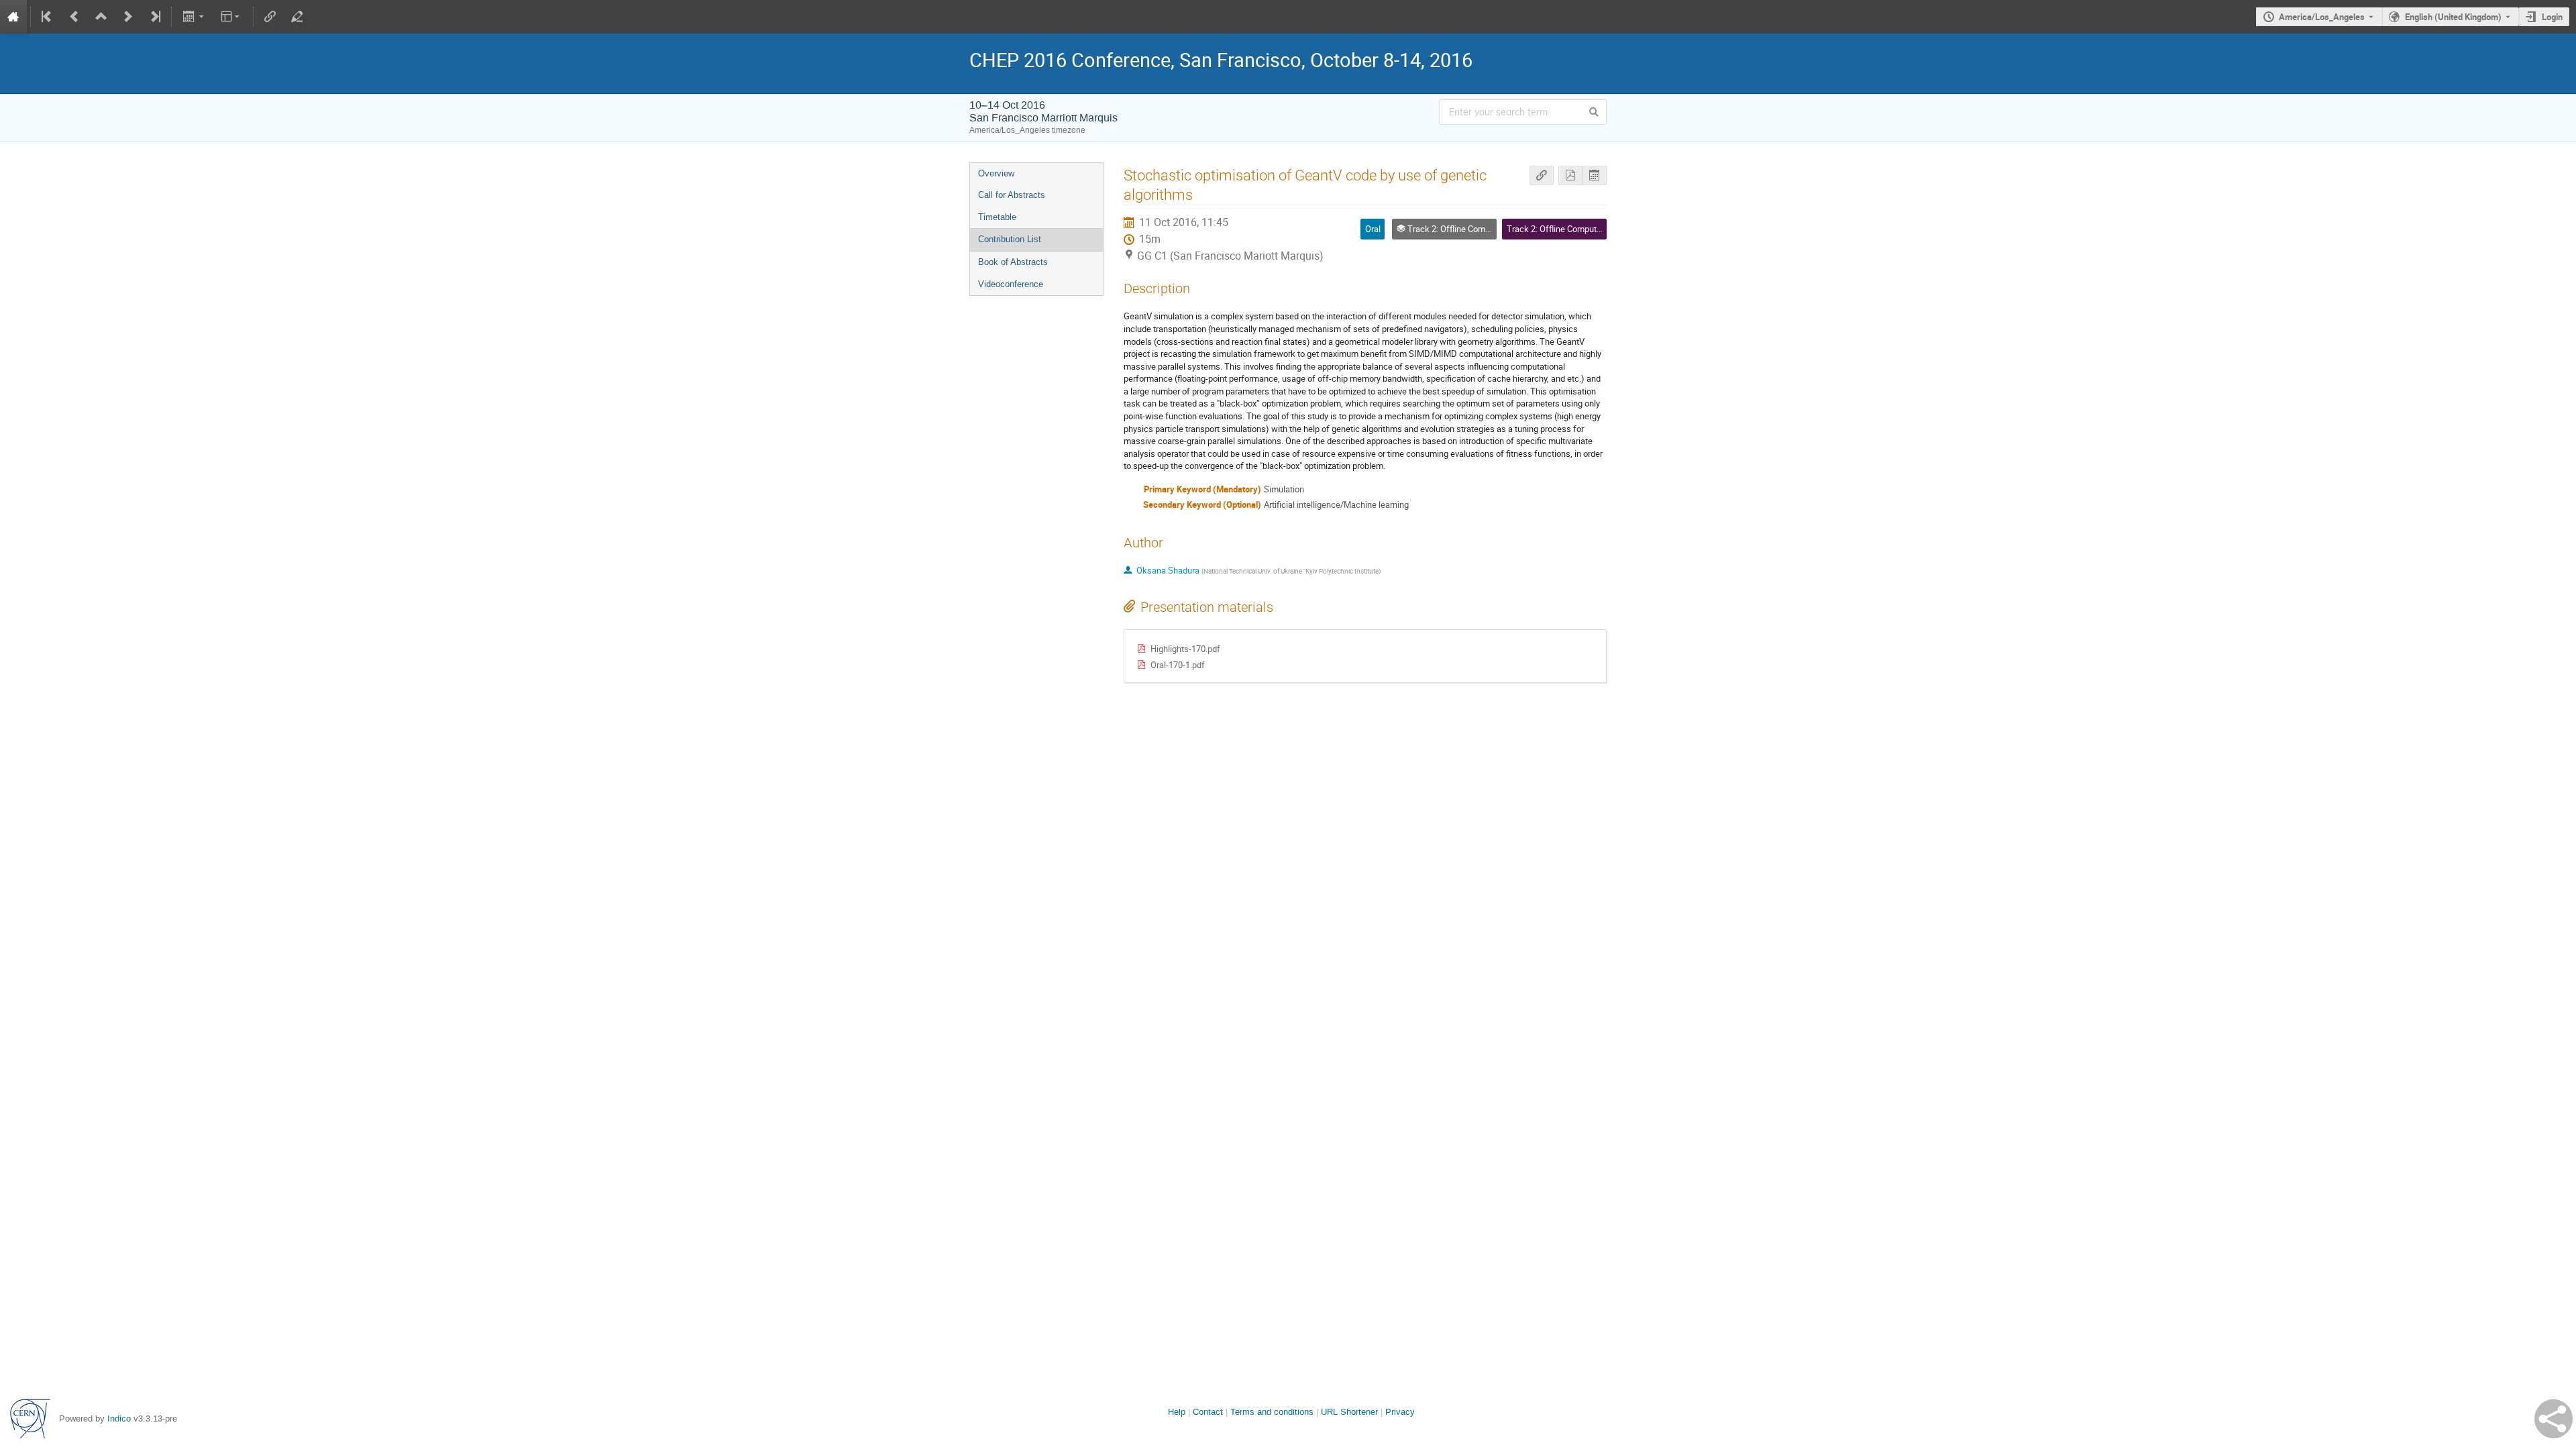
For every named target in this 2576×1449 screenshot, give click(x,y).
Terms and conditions (1272, 1412)
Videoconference (1011, 284)
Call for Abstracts (1012, 195)
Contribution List (1010, 239)
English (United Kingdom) (2453, 17)
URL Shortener (1349, 1412)
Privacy (1400, 1412)
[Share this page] (2554, 1419)
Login (2552, 17)
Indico (119, 1418)
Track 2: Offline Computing (1557, 229)
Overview (996, 173)
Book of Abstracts (1013, 262)
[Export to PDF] (1570, 175)
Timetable (997, 217)
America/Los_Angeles (2322, 17)
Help (1177, 1412)
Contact (1208, 1412)
